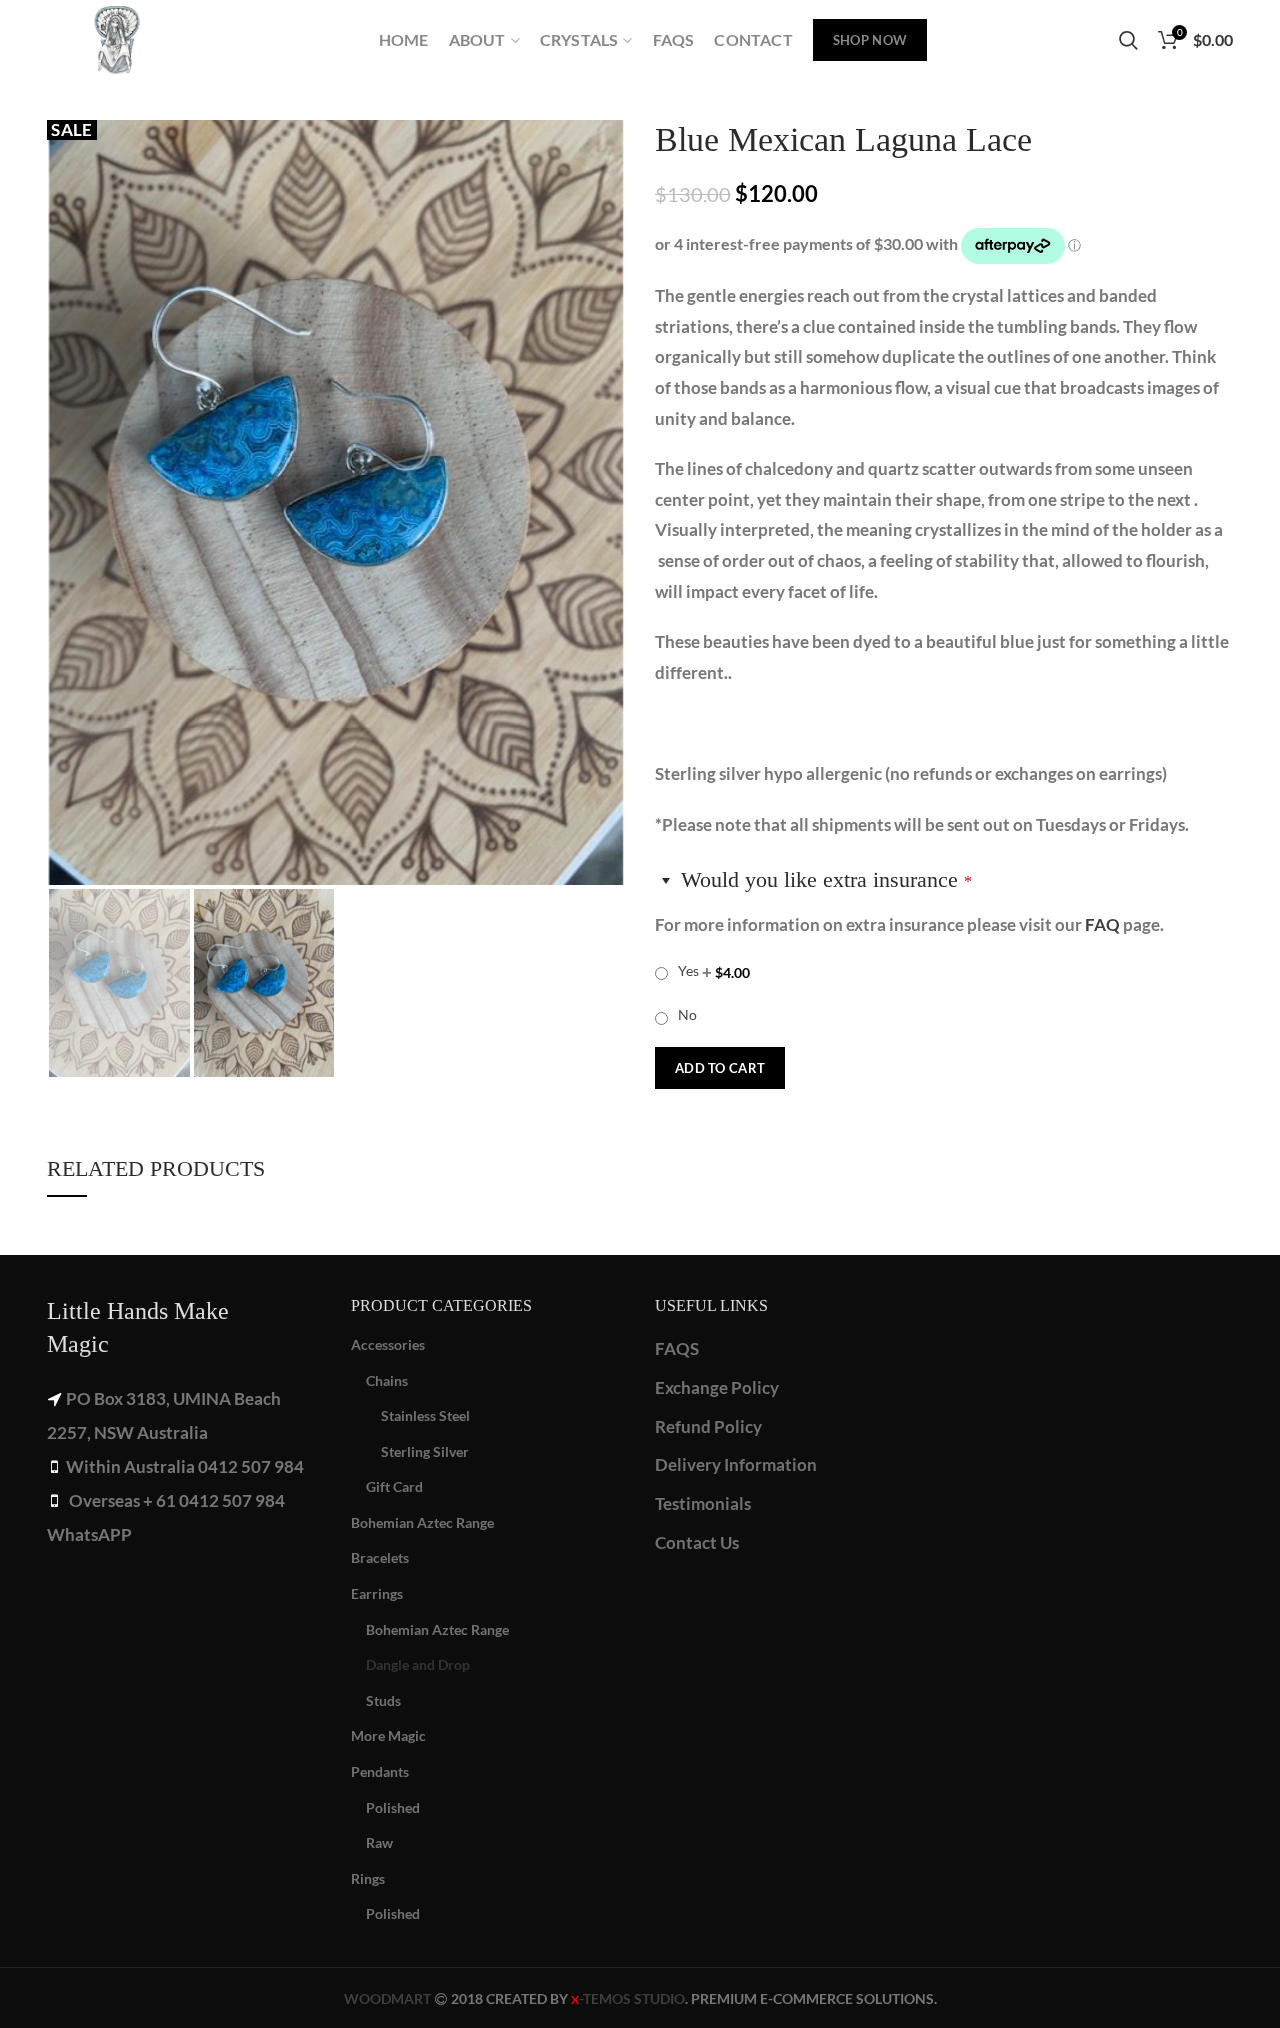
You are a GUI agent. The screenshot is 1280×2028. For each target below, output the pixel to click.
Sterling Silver (425, 1451)
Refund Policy (708, 1426)
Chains (387, 1380)
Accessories (388, 1344)
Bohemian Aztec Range (422, 1522)
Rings (368, 1878)
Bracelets (380, 1557)
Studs (383, 1700)
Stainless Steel (425, 1415)
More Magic (388, 1735)
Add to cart (720, 1068)
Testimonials (703, 1503)
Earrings (377, 1593)
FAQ (1102, 924)
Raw (379, 1842)
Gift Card (394, 1486)
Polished (393, 1807)
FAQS (677, 1348)
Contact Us (697, 1542)
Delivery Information (736, 1464)
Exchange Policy (717, 1387)
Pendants (380, 1771)
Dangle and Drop (418, 1664)
